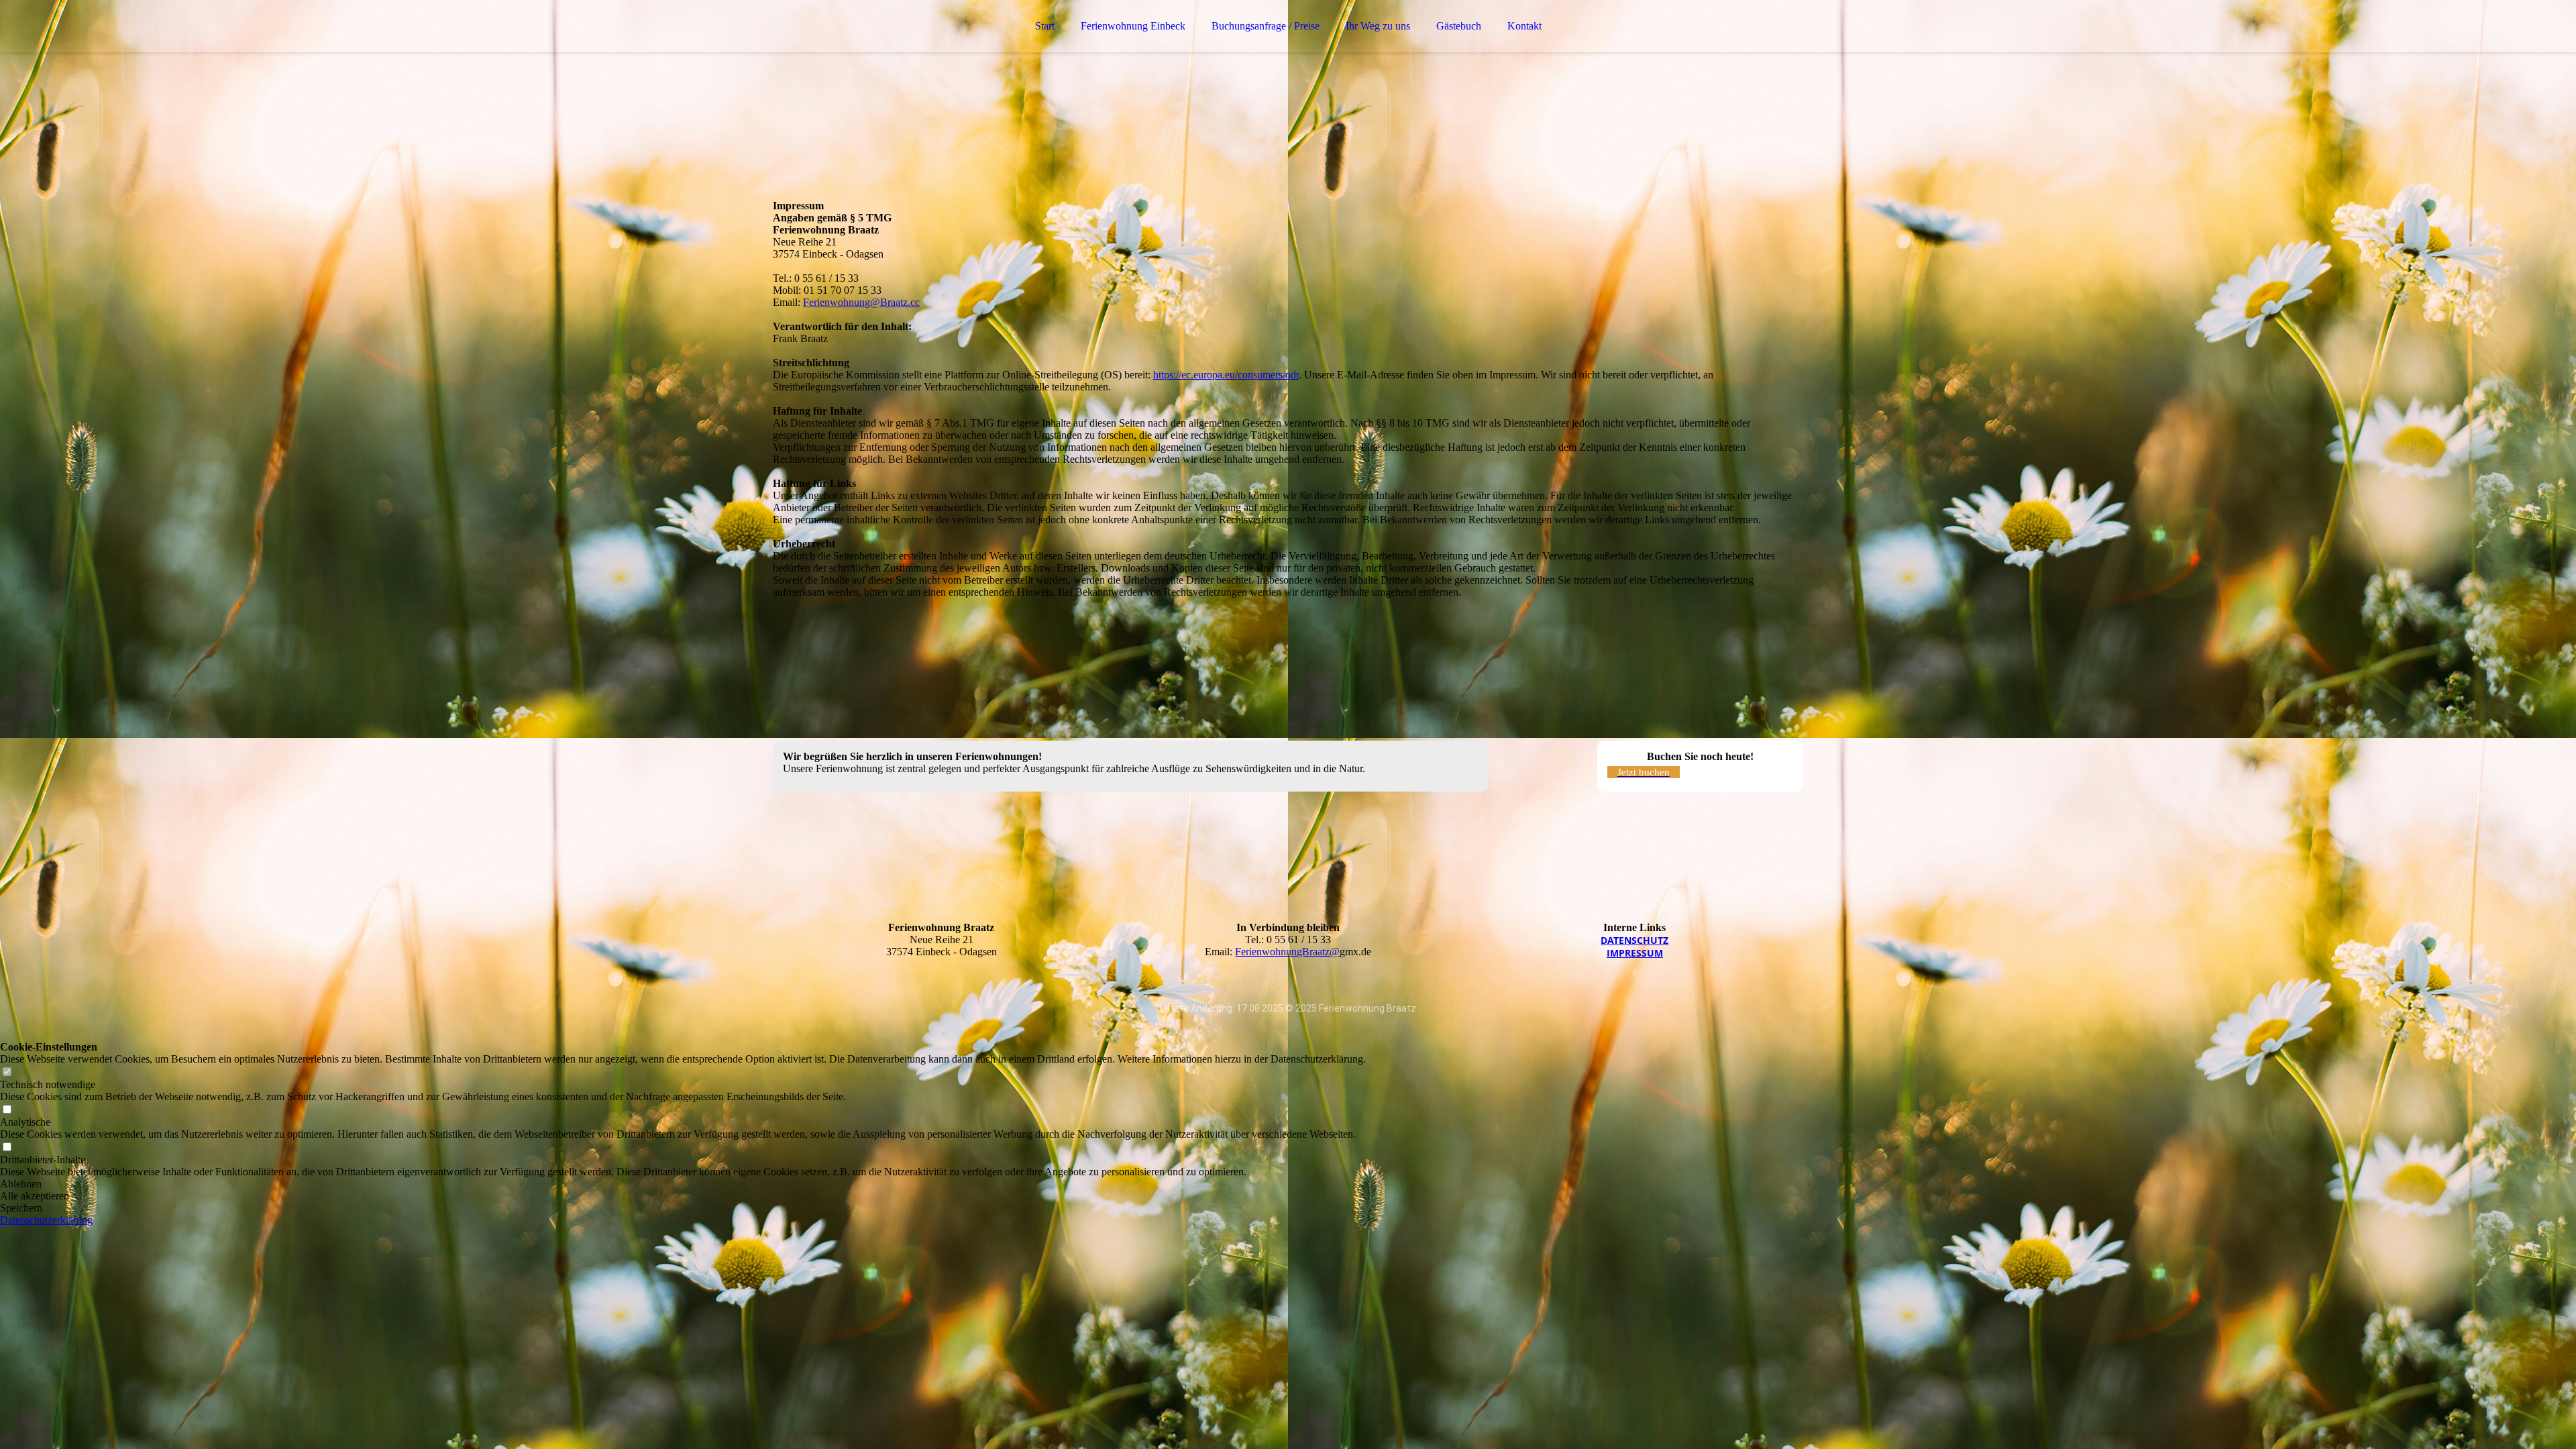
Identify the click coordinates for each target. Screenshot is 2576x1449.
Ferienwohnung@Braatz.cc (861, 302)
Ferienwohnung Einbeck (1133, 26)
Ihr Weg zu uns (1378, 26)
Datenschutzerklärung (46, 1220)
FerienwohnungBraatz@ (1287, 952)
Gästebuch (1459, 26)
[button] (683, 1184)
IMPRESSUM (1635, 953)
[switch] (7, 1072)
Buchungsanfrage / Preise (1266, 26)
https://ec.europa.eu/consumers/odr (1226, 375)
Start (1045, 26)
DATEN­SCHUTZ (1634, 940)
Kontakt (1524, 26)
